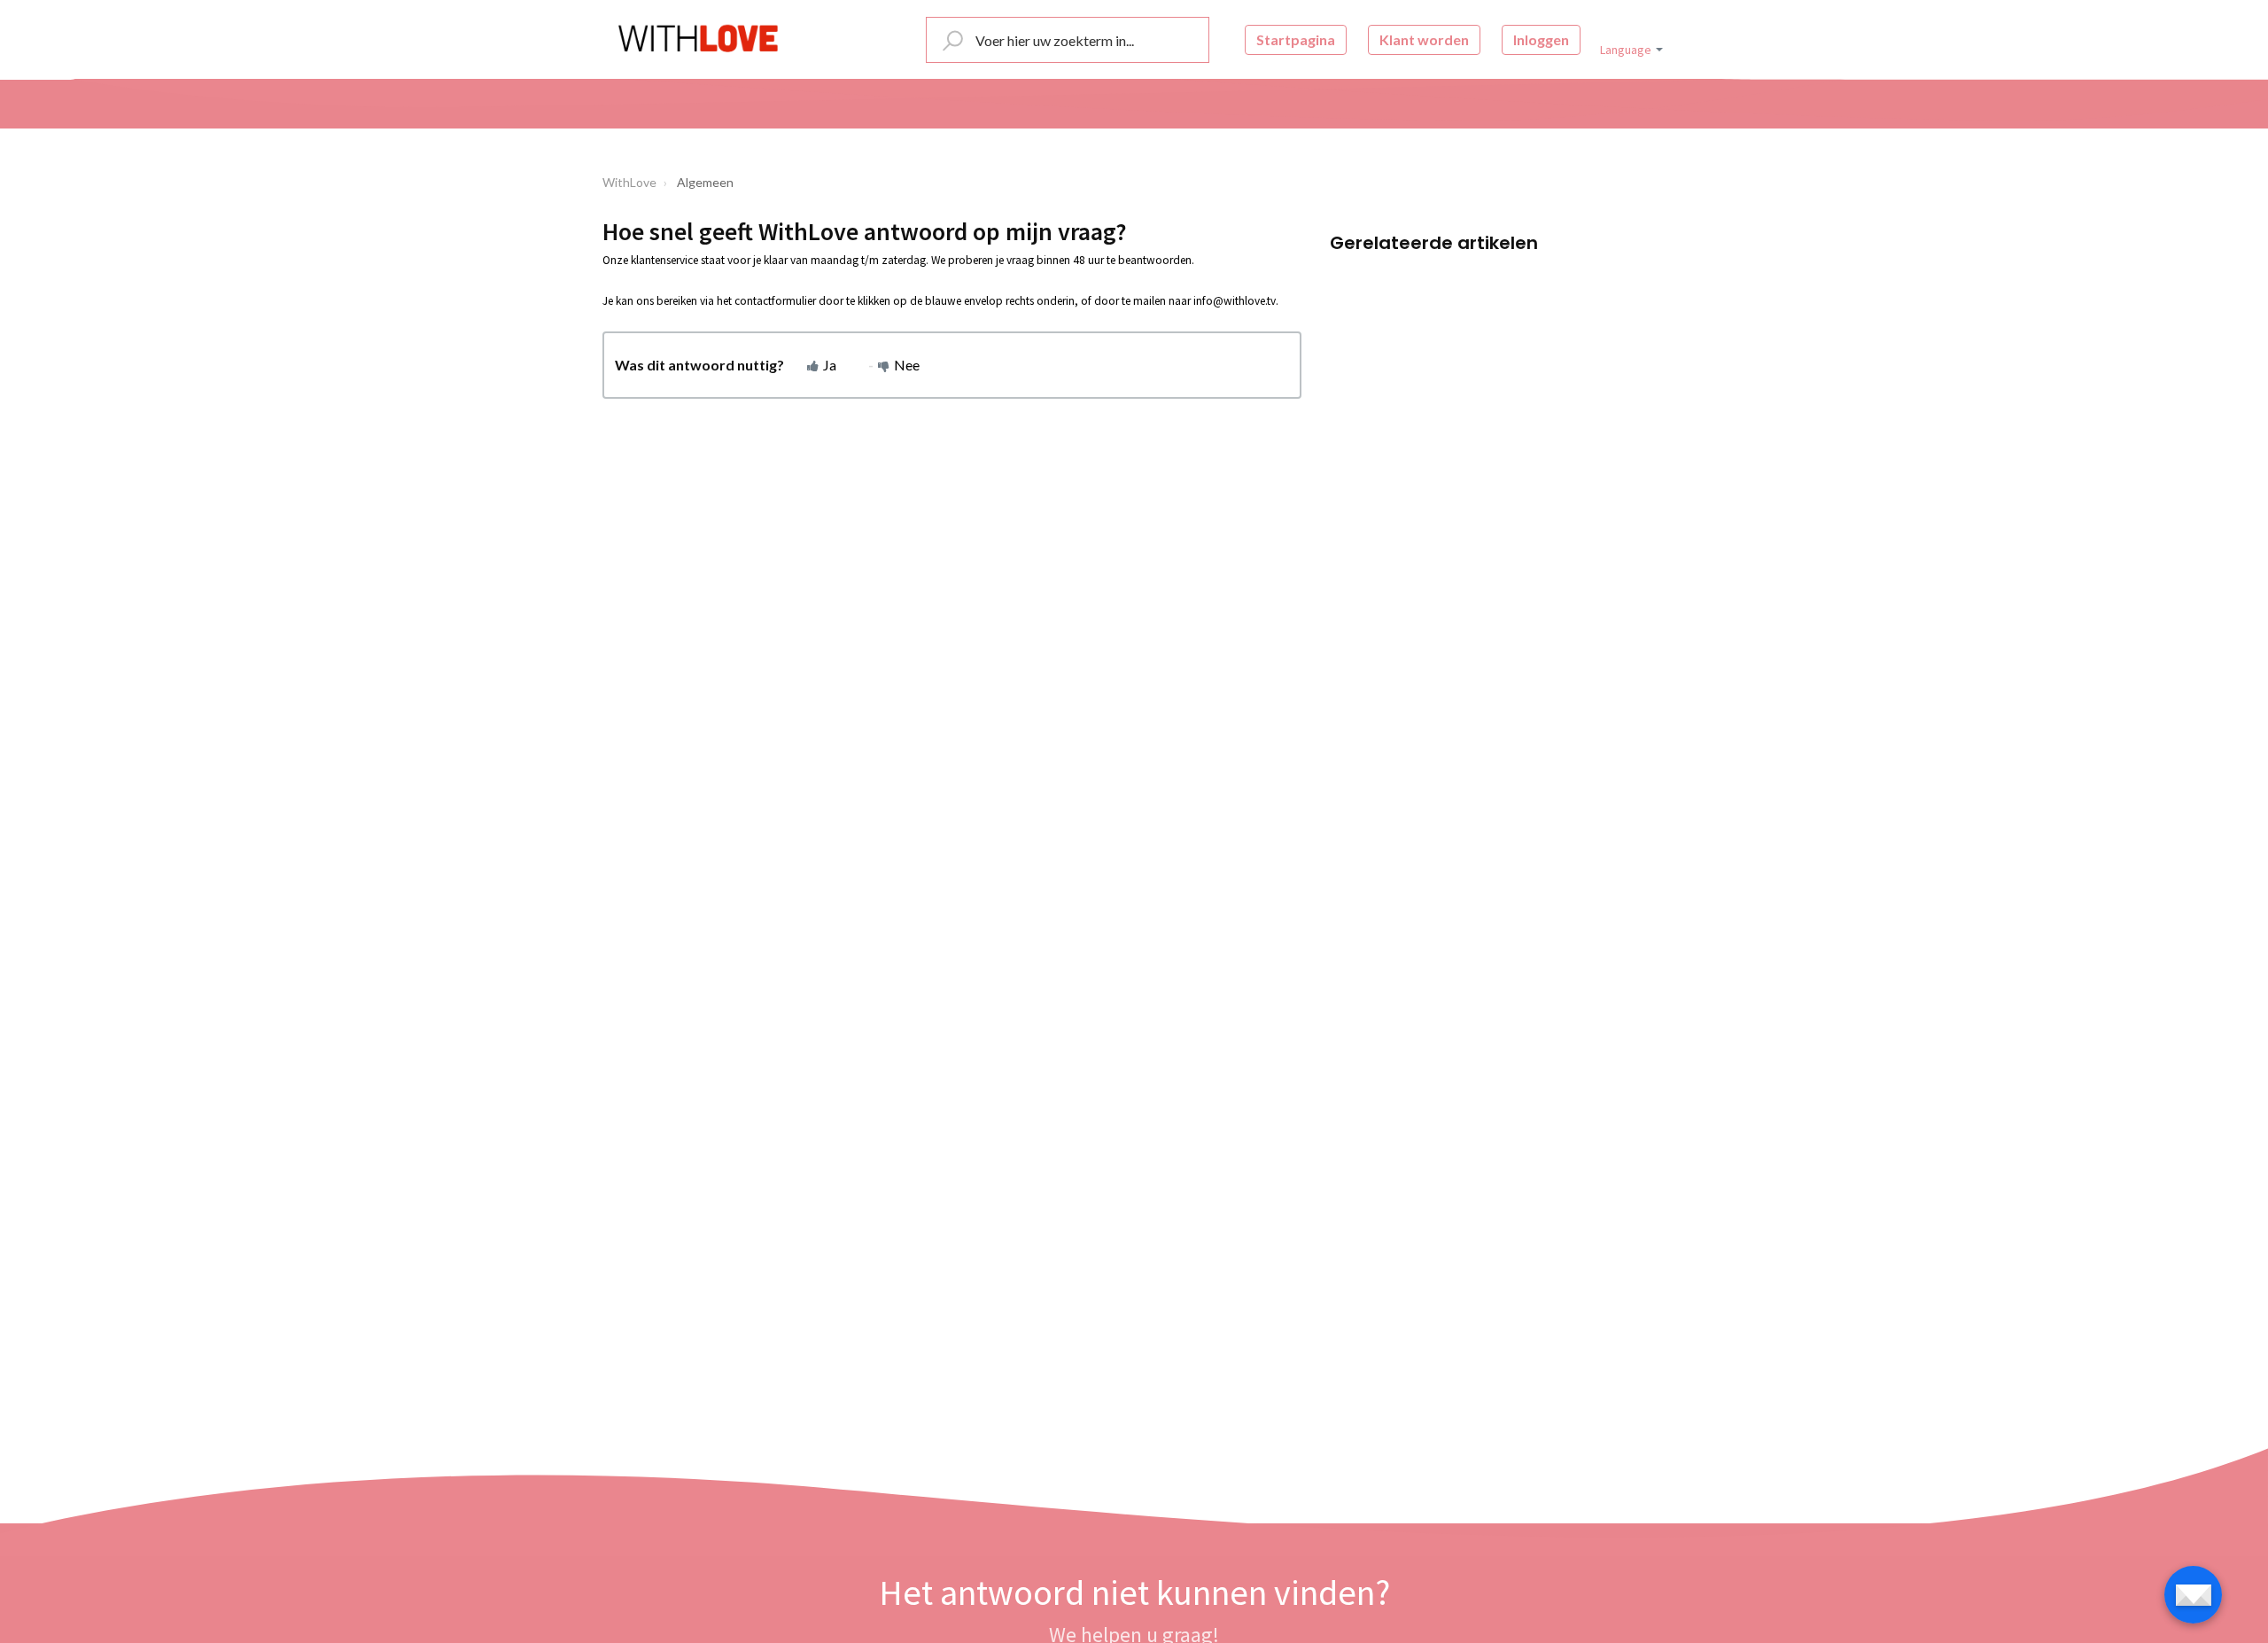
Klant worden (1424, 39)
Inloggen (1541, 39)
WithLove (629, 182)
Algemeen (705, 182)
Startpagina (1296, 39)
